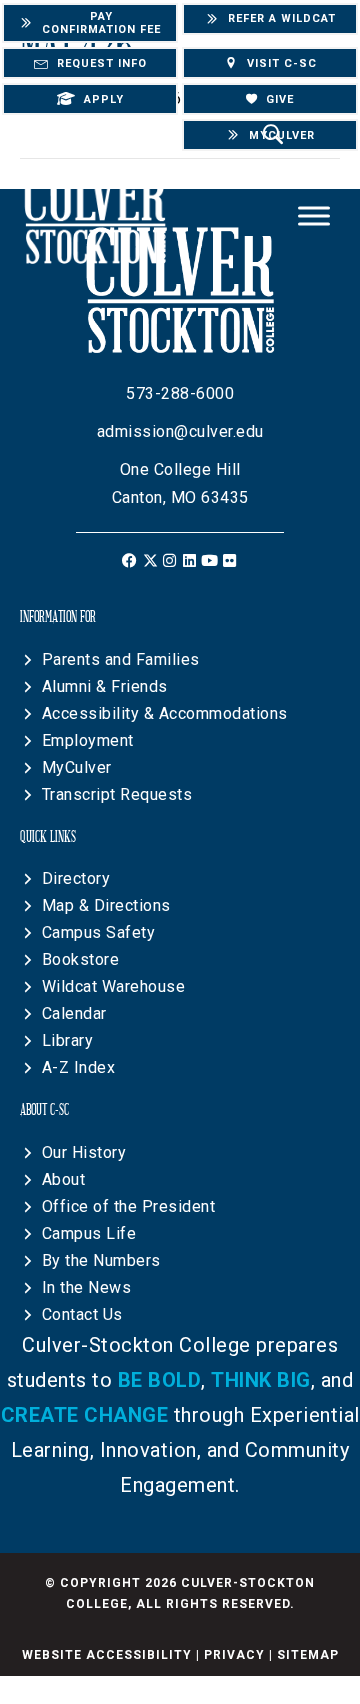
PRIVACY (234, 1655)
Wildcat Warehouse (114, 986)
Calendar (74, 1013)
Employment (88, 740)
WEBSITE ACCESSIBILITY (107, 1655)
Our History (84, 1152)
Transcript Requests (117, 794)
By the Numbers (101, 1260)
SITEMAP (308, 1655)
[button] (130, 560)
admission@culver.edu (180, 431)
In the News (87, 1287)
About (64, 1179)
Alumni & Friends (105, 686)
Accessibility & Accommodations (165, 713)
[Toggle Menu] (314, 216)
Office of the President (129, 1206)
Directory (76, 878)
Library (68, 1040)
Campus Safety (99, 932)
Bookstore (81, 959)
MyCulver (77, 767)
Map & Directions (106, 905)
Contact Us (82, 1314)
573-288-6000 (180, 393)
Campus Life (89, 1233)
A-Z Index (79, 1067)
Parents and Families (121, 659)
